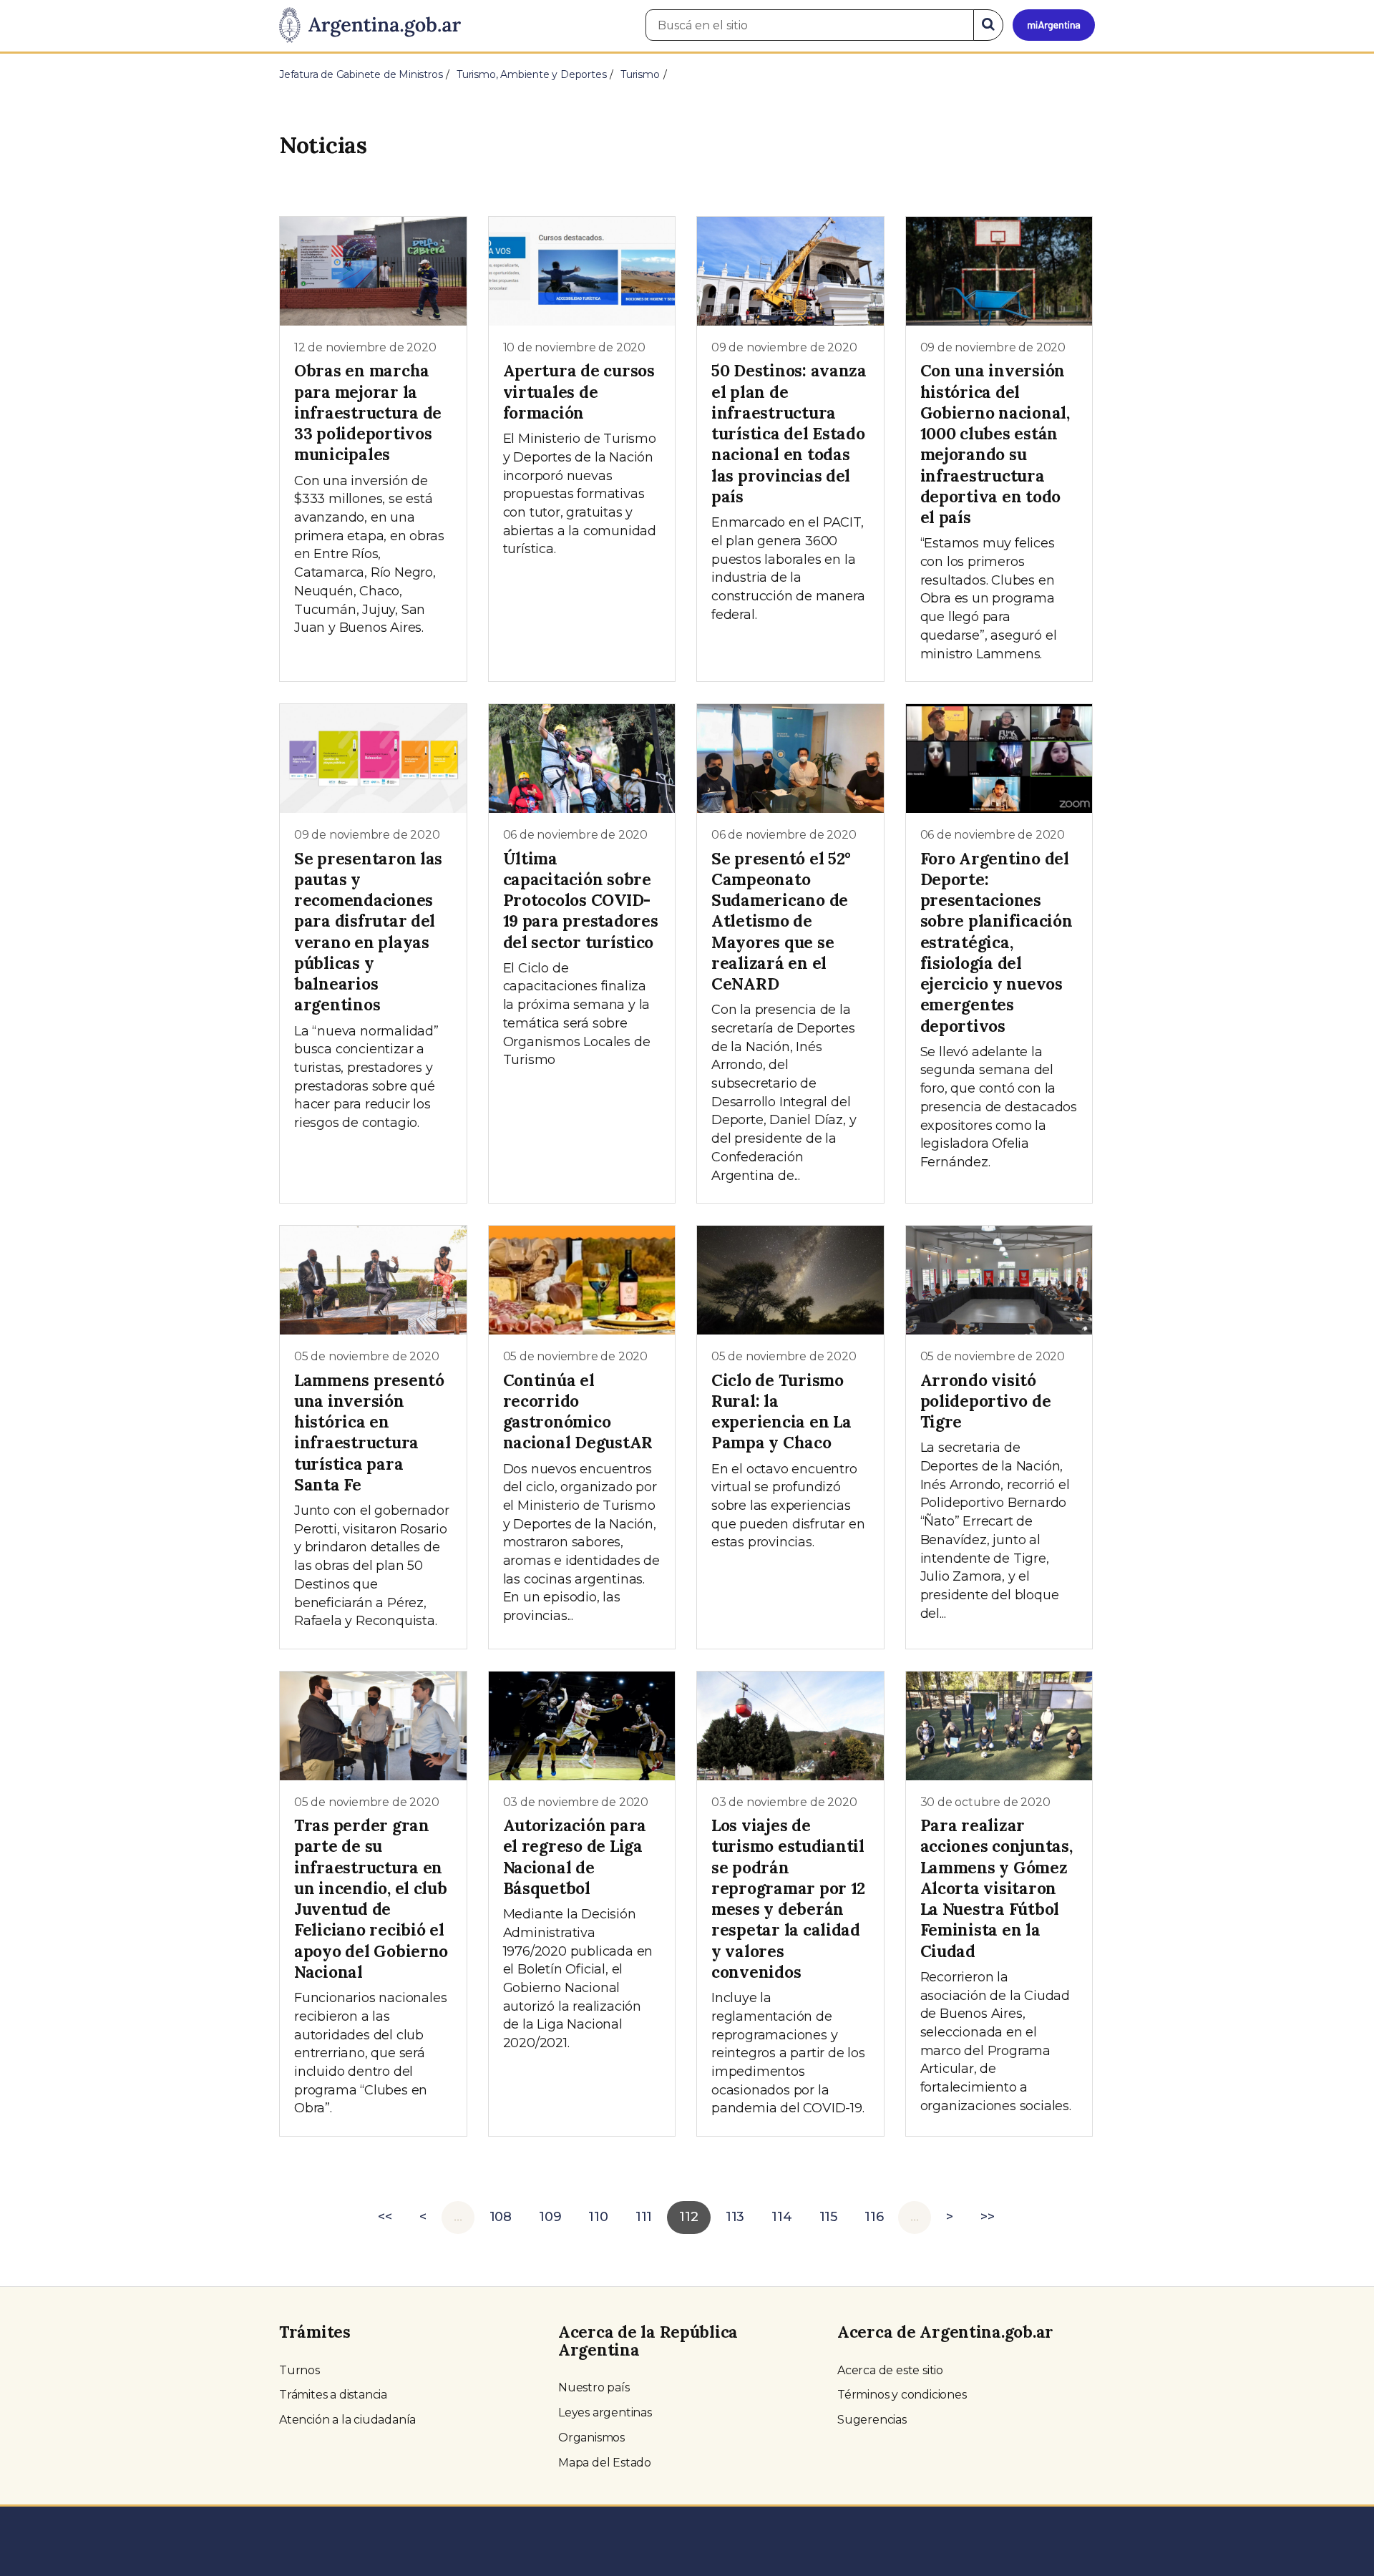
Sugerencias (872, 2420)
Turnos (299, 2370)
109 (550, 2217)
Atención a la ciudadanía (347, 2420)
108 (501, 2217)
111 (644, 2217)
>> (988, 2217)
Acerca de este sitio (890, 2370)
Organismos (591, 2438)
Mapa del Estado (605, 2463)
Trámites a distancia (333, 2395)
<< (385, 2217)
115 (828, 2217)
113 (735, 2217)
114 (781, 2217)
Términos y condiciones (902, 2395)
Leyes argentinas (605, 2412)
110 (598, 2217)
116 (874, 2217)
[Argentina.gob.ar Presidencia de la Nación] (370, 26)
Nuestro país (594, 2387)
